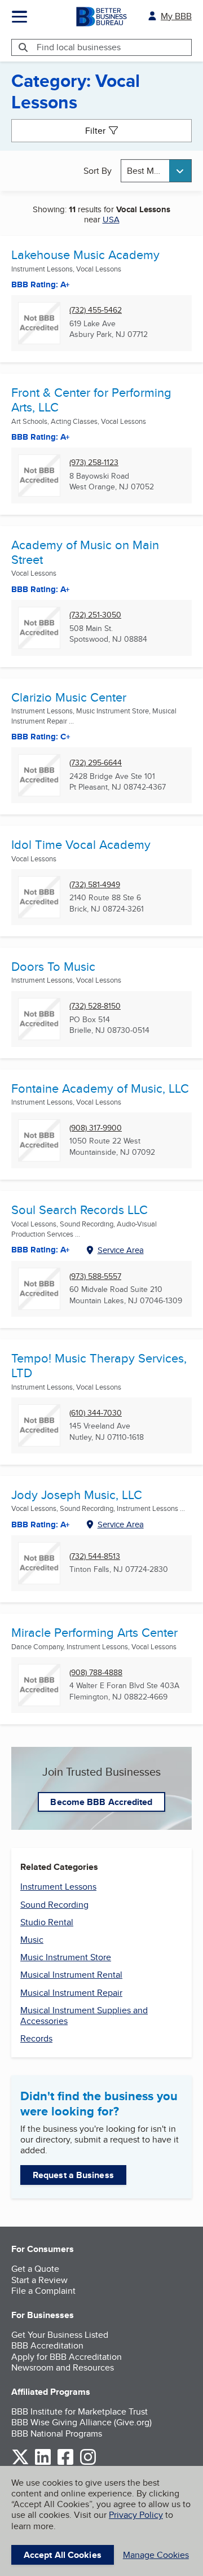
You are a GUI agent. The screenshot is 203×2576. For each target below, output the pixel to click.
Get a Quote (35, 2269)
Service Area (121, 1250)
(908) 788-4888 (96, 1673)
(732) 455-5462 (96, 310)
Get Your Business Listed (60, 2335)
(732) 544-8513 (95, 1556)
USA (111, 219)
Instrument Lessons (58, 1887)
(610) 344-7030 (96, 1413)
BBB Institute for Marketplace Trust (80, 2411)
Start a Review (39, 2280)
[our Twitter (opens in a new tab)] (20, 2463)
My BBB (176, 16)
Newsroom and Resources (63, 2367)
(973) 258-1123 (94, 463)
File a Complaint (43, 2291)
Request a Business (73, 2175)
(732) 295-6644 (96, 763)
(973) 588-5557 (95, 1276)
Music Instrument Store (66, 1957)
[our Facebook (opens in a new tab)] (65, 2463)
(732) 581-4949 (95, 885)
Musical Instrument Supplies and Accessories (84, 2016)
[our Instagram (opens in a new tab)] (88, 2463)
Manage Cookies (156, 2555)
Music (32, 1940)
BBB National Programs (57, 2433)
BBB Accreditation (47, 2345)
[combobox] (156, 171)
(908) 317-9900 (96, 1128)
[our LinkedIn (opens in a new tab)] (43, 2463)
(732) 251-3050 (95, 615)
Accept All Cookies (63, 2555)
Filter (95, 131)
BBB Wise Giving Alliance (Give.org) (81, 2422)
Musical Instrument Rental (71, 1975)
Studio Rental (47, 1922)
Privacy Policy (136, 2515)
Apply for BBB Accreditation (67, 2357)
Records (36, 2038)
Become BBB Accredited (101, 1802)
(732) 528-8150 (95, 1006)
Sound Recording (54, 1905)
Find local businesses (79, 47)
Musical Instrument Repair (71, 1993)
